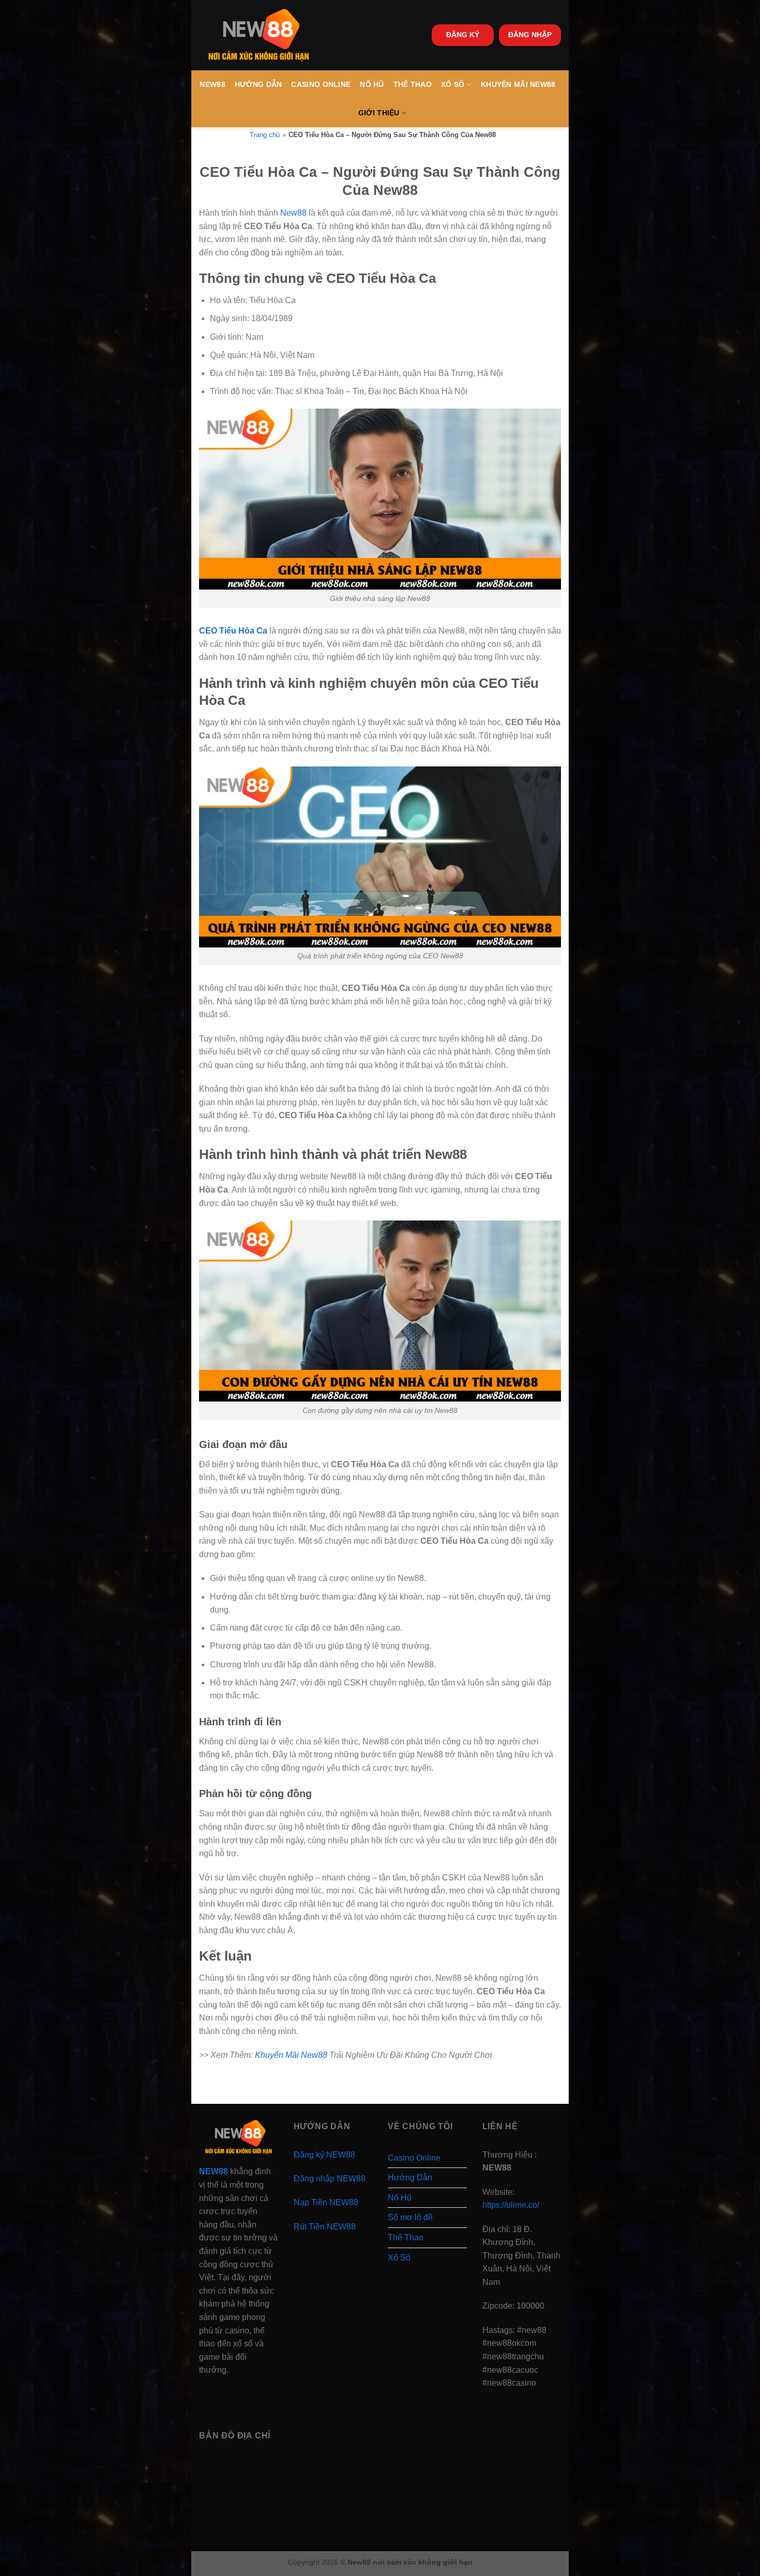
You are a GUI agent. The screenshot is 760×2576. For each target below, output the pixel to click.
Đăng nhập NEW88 (330, 2179)
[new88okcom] (259, 35)
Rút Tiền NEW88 (325, 2227)
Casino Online (321, 84)
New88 (212, 84)
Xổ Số (453, 84)
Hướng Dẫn (259, 84)
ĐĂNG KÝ (463, 35)
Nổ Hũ (372, 84)
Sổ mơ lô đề (410, 2217)
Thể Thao (413, 84)
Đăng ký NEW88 (324, 2155)
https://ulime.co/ (511, 2205)
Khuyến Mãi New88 (518, 84)
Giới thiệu (379, 113)
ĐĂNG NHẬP (530, 35)
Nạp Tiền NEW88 (326, 2202)
